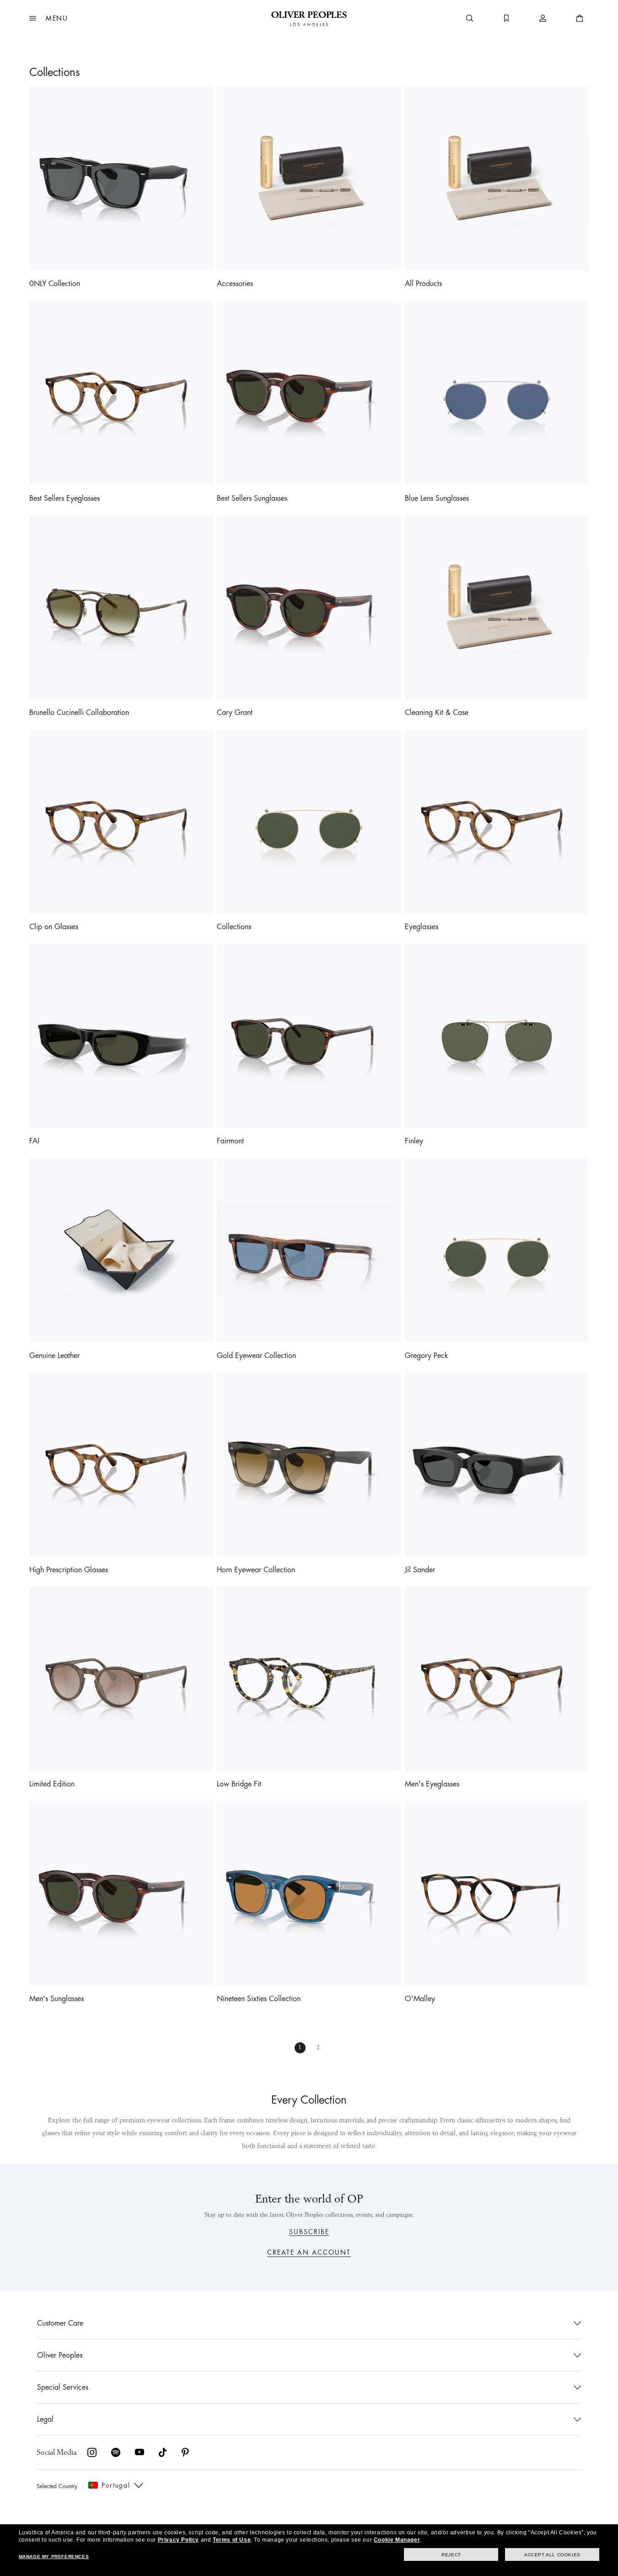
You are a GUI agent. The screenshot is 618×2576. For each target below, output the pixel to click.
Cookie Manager (397, 2540)
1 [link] (300, 2048)
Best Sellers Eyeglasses (64, 498)
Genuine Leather (54, 1356)
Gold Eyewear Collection (256, 1356)
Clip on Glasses (54, 927)
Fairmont (230, 1141)
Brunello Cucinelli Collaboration (79, 713)
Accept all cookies (552, 2555)
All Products (423, 284)
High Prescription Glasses (69, 1570)
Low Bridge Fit (239, 1784)
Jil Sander (420, 1570)
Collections (234, 927)
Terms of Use (232, 2540)
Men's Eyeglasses (432, 1784)
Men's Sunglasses (56, 1999)
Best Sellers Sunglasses (252, 498)
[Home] (309, 18)
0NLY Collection (55, 284)
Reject (451, 2555)
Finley (414, 1141)
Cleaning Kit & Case (437, 713)
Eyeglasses (422, 927)
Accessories (235, 284)
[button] (49, 18)
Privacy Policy (178, 2540)
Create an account (309, 2252)
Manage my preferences (54, 2557)
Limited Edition (52, 1784)
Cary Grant (235, 713)
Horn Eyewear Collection (256, 1570)
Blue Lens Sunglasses (437, 498)
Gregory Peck (427, 1356)
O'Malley (420, 1999)
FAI (34, 1141)
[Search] (470, 18)
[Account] (543, 18)
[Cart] (580, 18)
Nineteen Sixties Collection (259, 1999)
